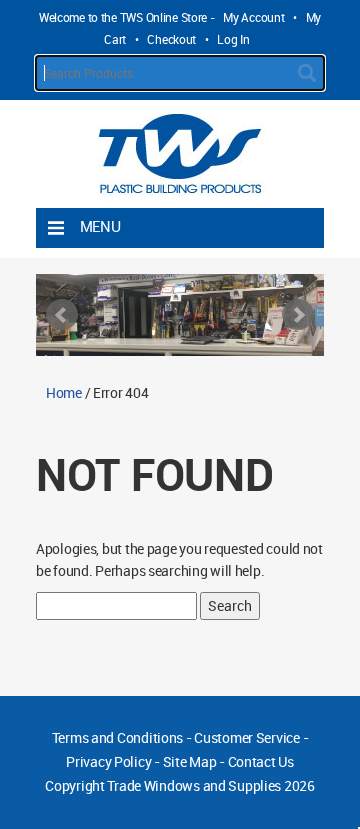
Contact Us (261, 761)
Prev (62, 315)
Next (298, 315)
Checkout (171, 39)
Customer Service (247, 737)
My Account (253, 17)
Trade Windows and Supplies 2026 (210, 785)
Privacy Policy (108, 761)
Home (64, 392)
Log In (233, 39)
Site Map (190, 761)
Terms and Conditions (117, 737)
